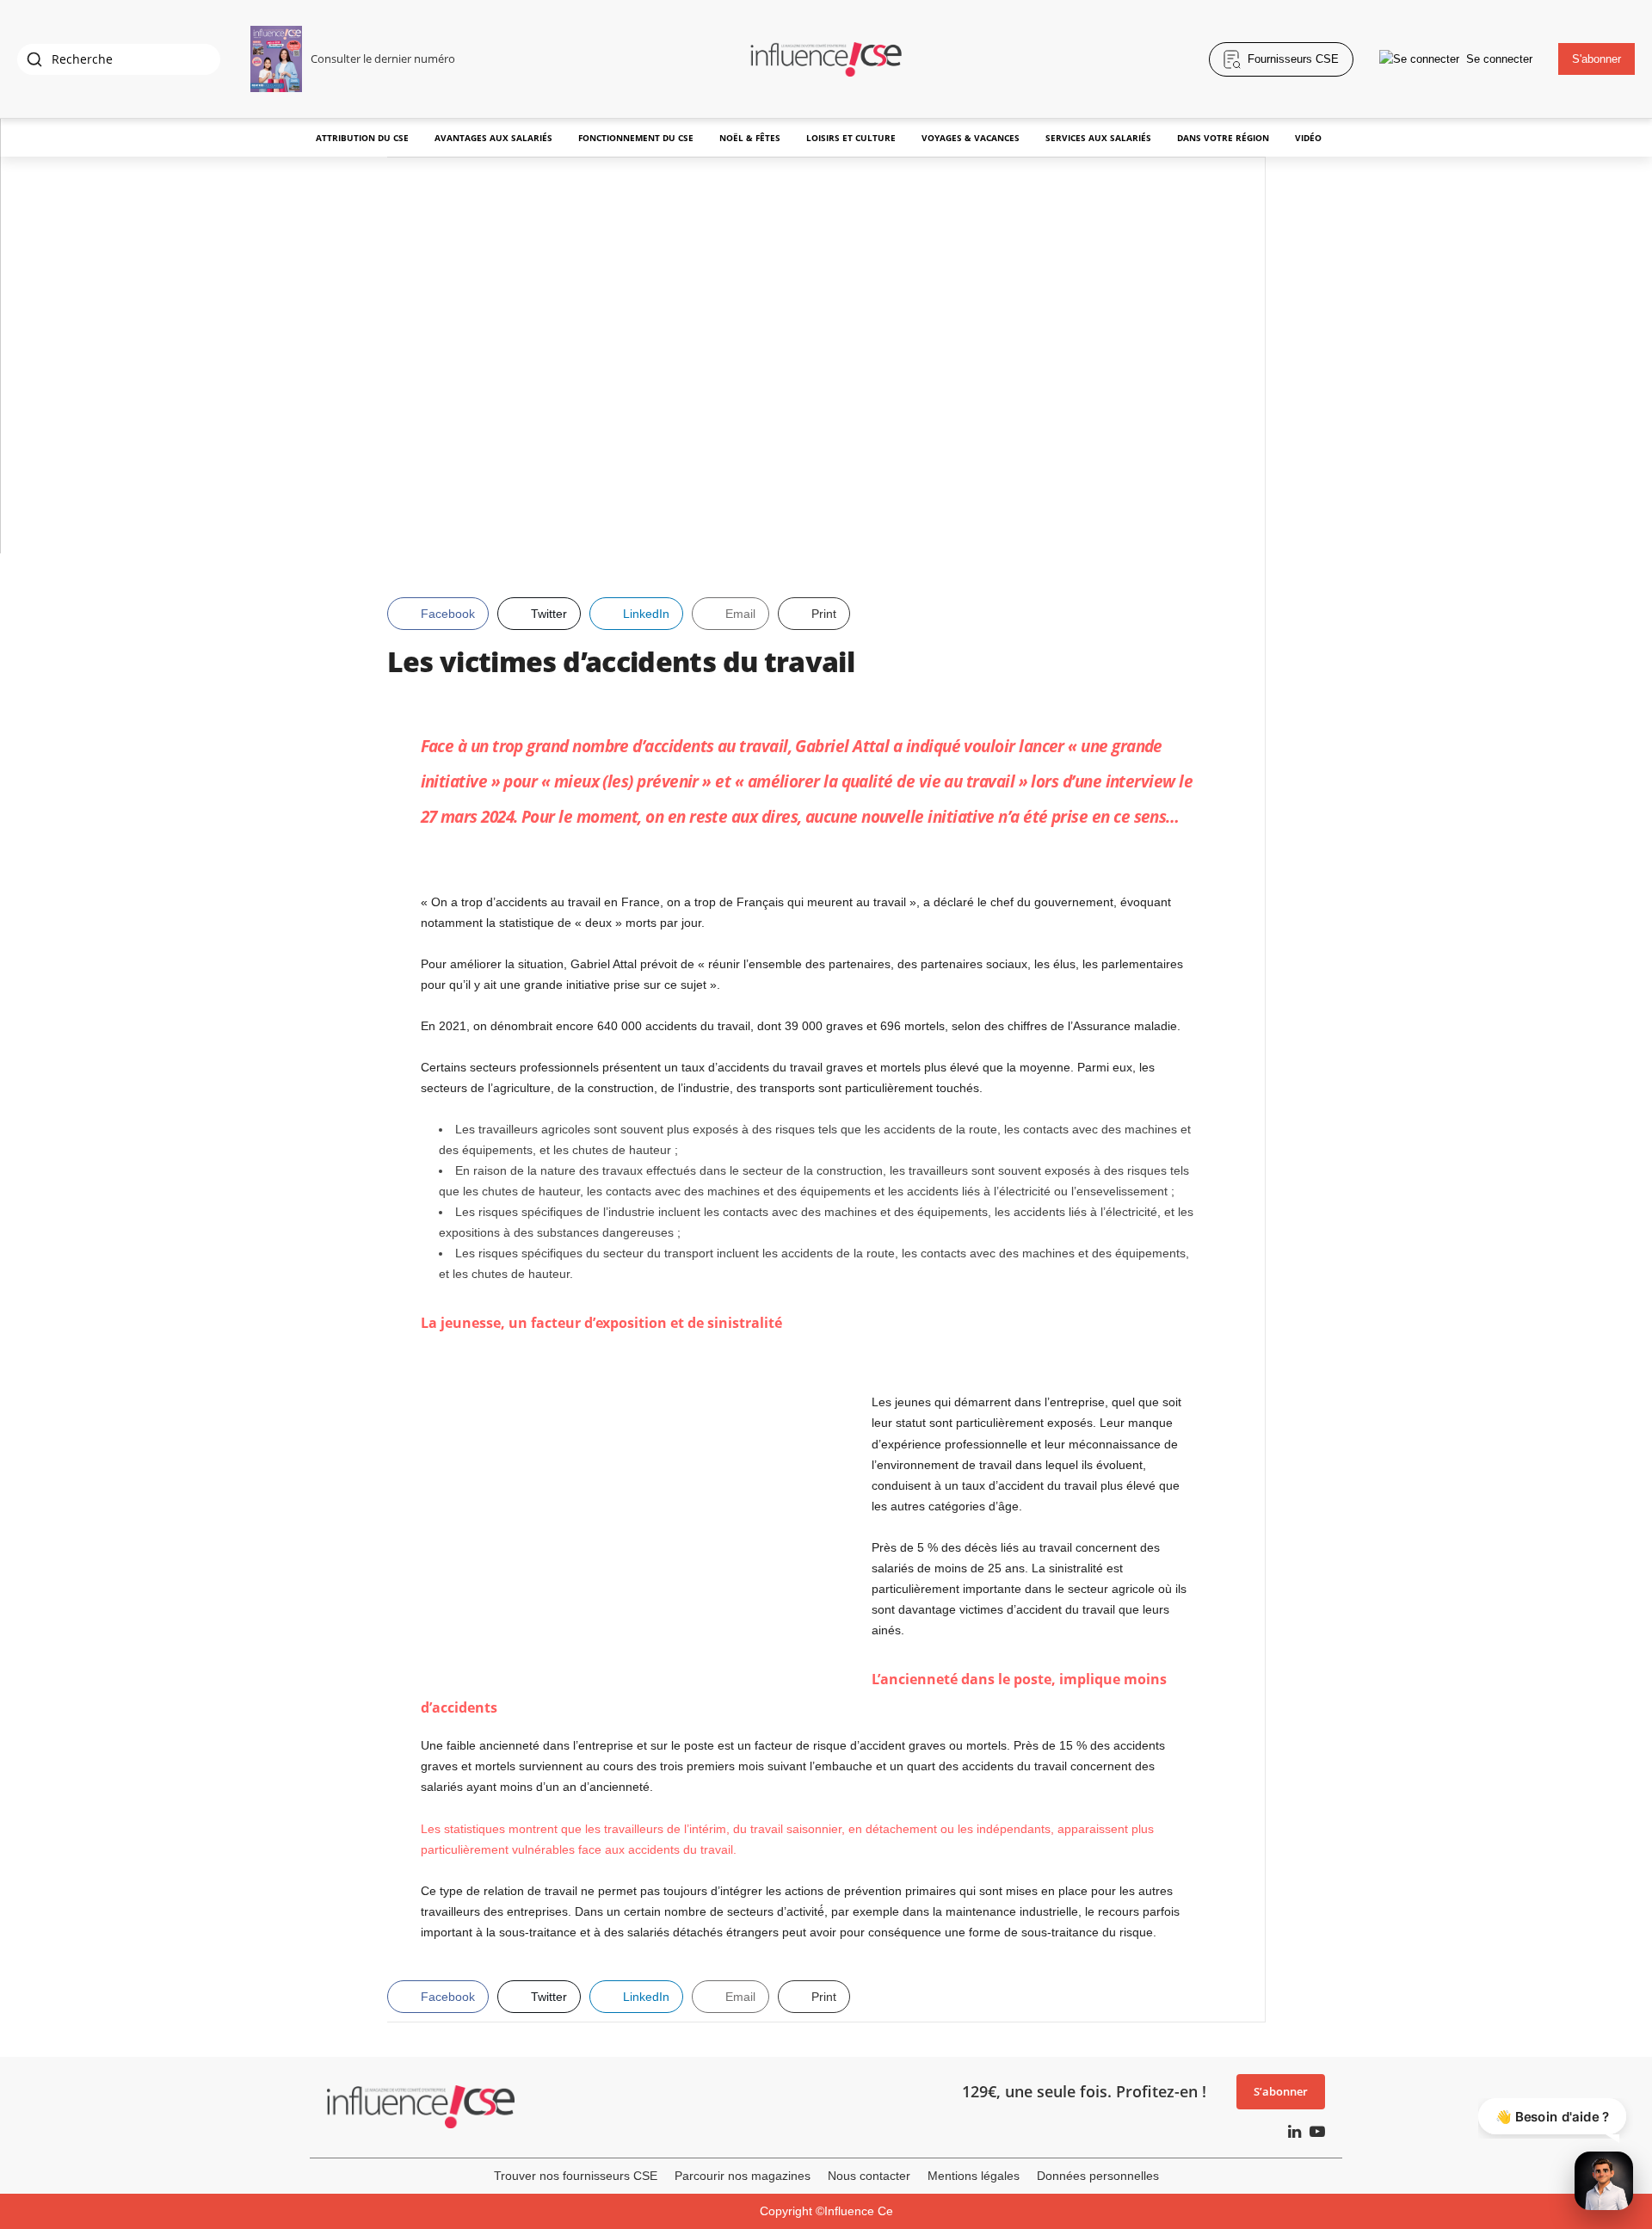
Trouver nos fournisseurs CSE (576, 2176)
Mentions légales (974, 2176)
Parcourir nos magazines (743, 2176)
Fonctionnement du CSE (636, 138)
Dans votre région (1223, 138)
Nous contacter (869, 2176)
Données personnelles (1098, 2176)
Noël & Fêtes (750, 138)
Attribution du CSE (362, 138)
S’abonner (1281, 2091)
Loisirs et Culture (851, 138)
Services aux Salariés (1098, 138)
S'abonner (1597, 59)
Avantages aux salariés (493, 138)
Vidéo (1308, 138)
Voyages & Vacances (971, 138)
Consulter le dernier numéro (383, 59)
